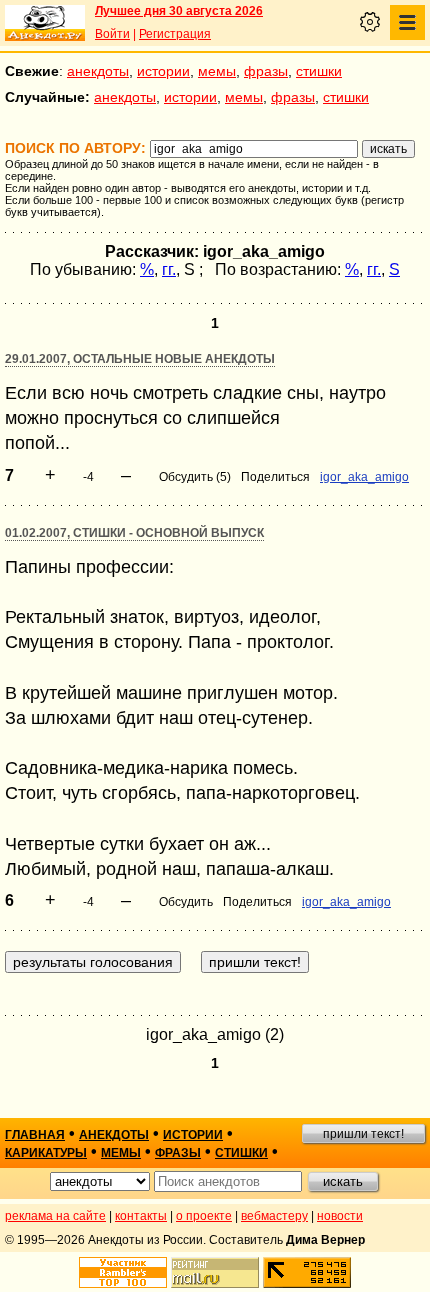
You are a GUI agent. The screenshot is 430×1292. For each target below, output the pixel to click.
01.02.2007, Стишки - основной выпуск (134, 533)
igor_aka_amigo (364, 477)
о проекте (204, 1216)
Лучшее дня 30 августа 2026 (179, 11)
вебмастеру (274, 1216)
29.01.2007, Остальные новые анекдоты (140, 359)
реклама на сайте (55, 1216)
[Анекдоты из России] (45, 23)
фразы (266, 71)
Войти (112, 34)
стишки (319, 71)
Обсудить (186, 902)
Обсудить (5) (195, 477)
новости (340, 1216)
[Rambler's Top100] (123, 1272)
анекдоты (98, 71)
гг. (169, 269)
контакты (141, 1216)
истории (163, 71)
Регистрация (175, 34)
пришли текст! (363, 1134)
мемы (217, 71)
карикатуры (46, 1153)
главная (35, 1135)
